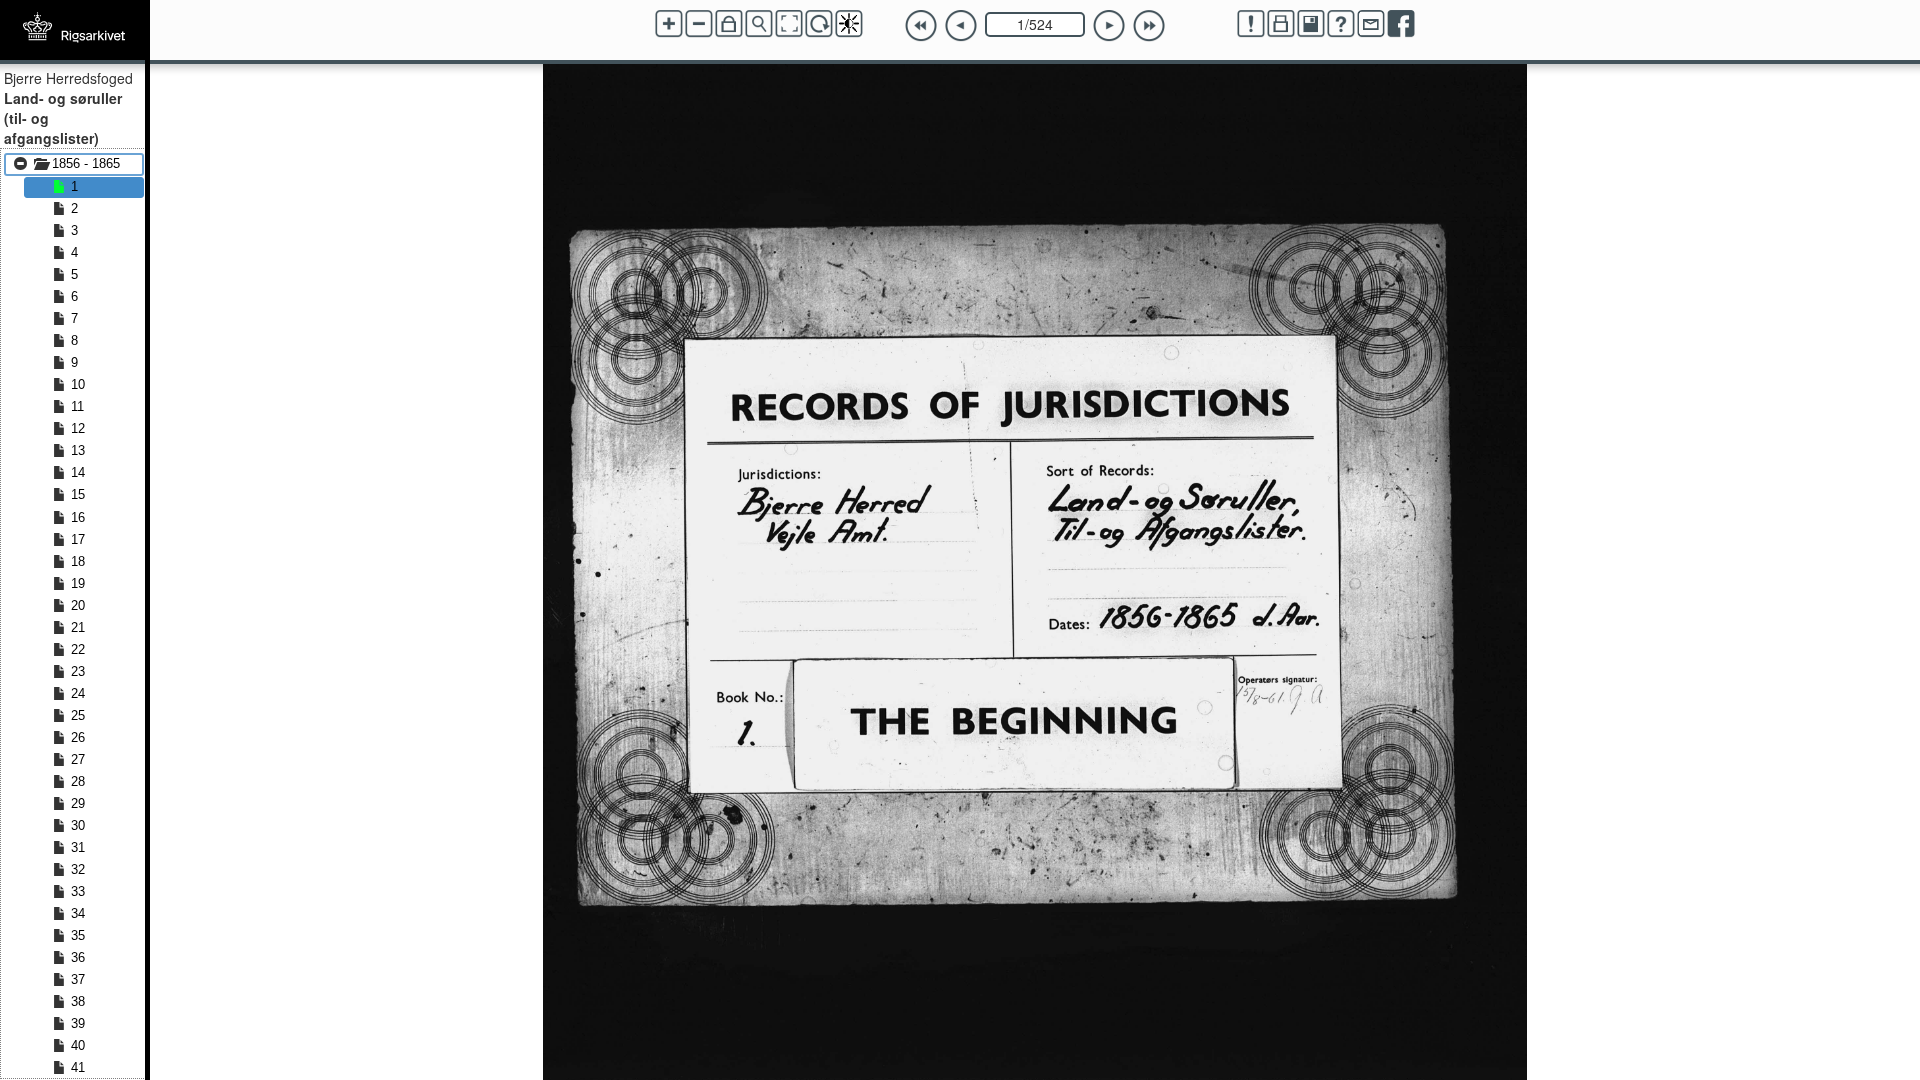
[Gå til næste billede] (1109, 26)
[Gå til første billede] (921, 26)
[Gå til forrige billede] (961, 26)
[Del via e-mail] (1371, 24)
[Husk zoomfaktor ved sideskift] (729, 24)
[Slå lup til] (759, 24)
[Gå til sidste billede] (1149, 26)
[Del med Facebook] (1401, 24)
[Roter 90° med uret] (819, 24)
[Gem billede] (1311, 24)
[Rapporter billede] (1251, 24)
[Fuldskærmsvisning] (789, 24)
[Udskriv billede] (1281, 24)
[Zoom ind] (669, 24)
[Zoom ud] (699, 24)
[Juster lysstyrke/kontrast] (849, 24)
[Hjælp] (1341, 24)
